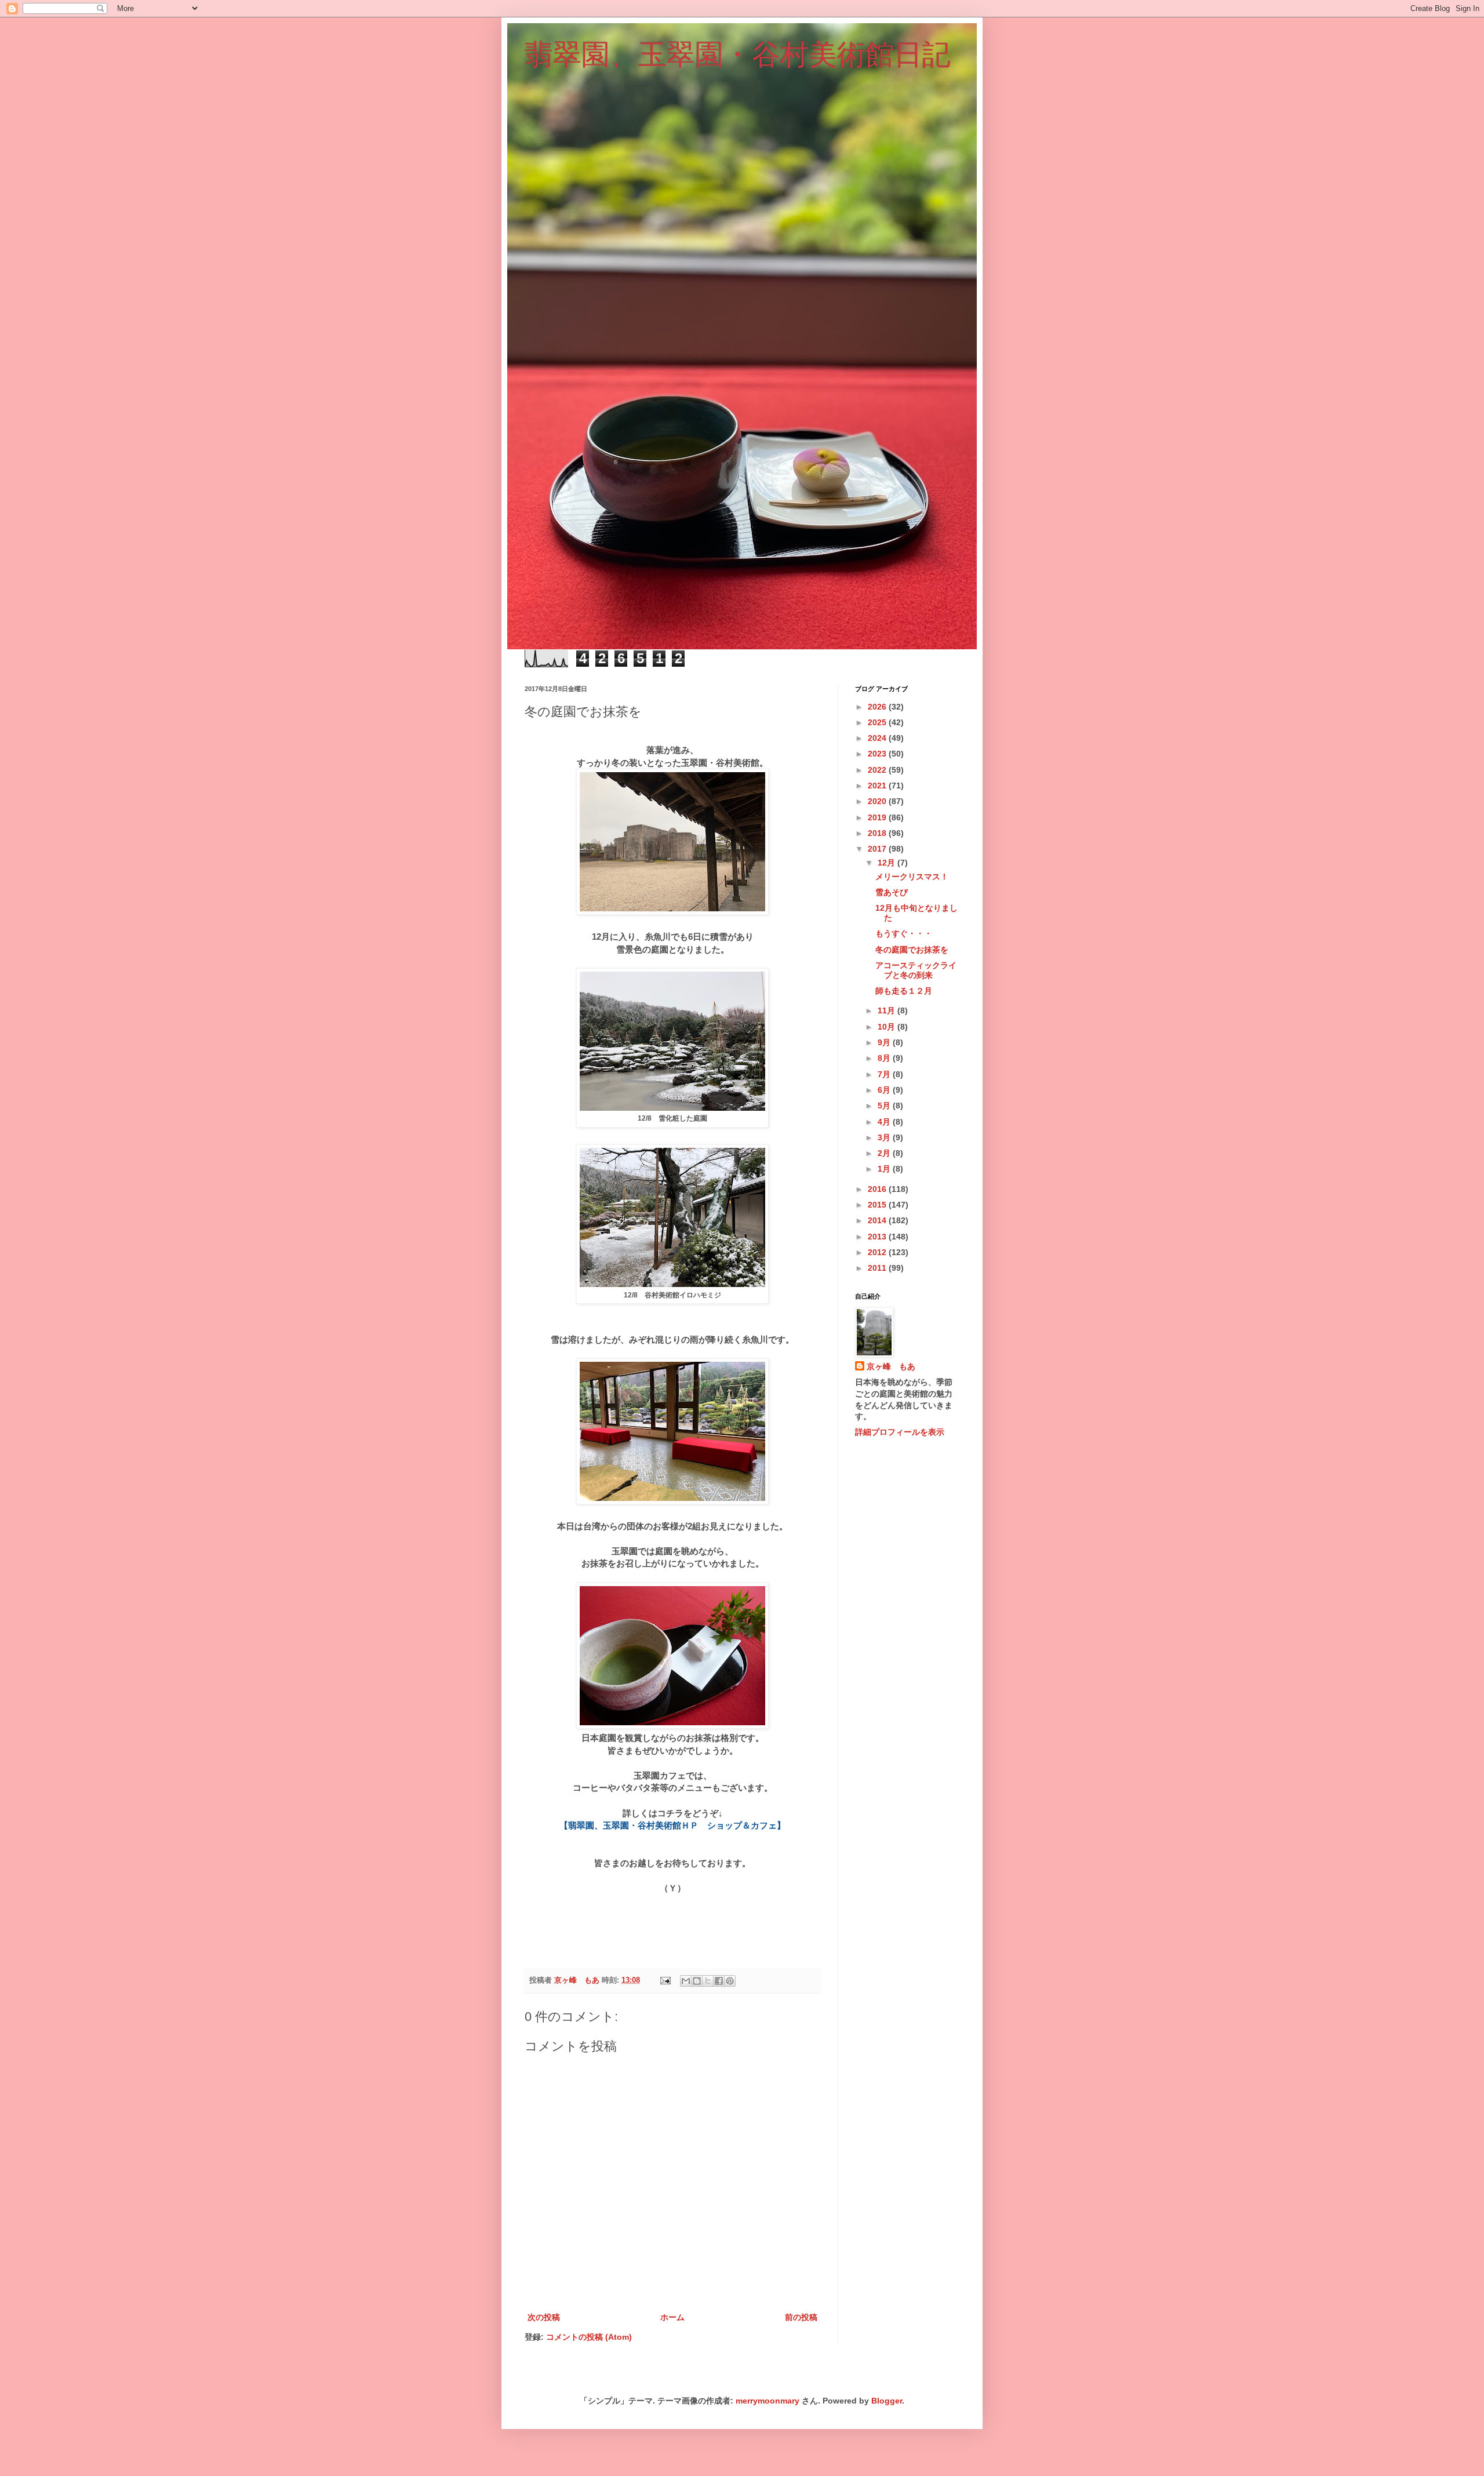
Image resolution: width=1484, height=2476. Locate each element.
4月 (885, 1122)
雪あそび (892, 892)
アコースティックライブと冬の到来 (916, 970)
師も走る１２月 (904, 991)
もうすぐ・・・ (904, 933)
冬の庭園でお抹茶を (912, 950)
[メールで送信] (686, 1981)
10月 (888, 1027)
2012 (878, 1252)
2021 (878, 786)
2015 (878, 1205)
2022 (878, 770)
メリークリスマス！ (912, 877)
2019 (878, 817)
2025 (878, 722)
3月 (885, 1137)
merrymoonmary (768, 2401)
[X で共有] (708, 1981)
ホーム (672, 2317)
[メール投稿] (665, 1980)
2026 (878, 707)
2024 (878, 738)
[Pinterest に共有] (730, 1981)
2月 (885, 1153)
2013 (878, 1237)
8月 (885, 1058)
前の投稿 (801, 2317)
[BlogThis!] (697, 1981)
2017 (878, 849)
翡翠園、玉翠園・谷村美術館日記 (738, 54)
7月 (885, 1074)
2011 (878, 1268)
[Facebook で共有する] (719, 1981)
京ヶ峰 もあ (891, 1366)
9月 (885, 1042)
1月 (885, 1169)
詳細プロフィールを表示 (900, 1432)
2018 (878, 833)
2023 (878, 754)
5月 (885, 1106)
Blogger (887, 2401)
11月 (888, 1010)
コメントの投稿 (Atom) (589, 2337)
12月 (888, 863)
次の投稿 (544, 2317)
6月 (885, 1090)
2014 (878, 1220)
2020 (878, 801)
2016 (878, 1189)
